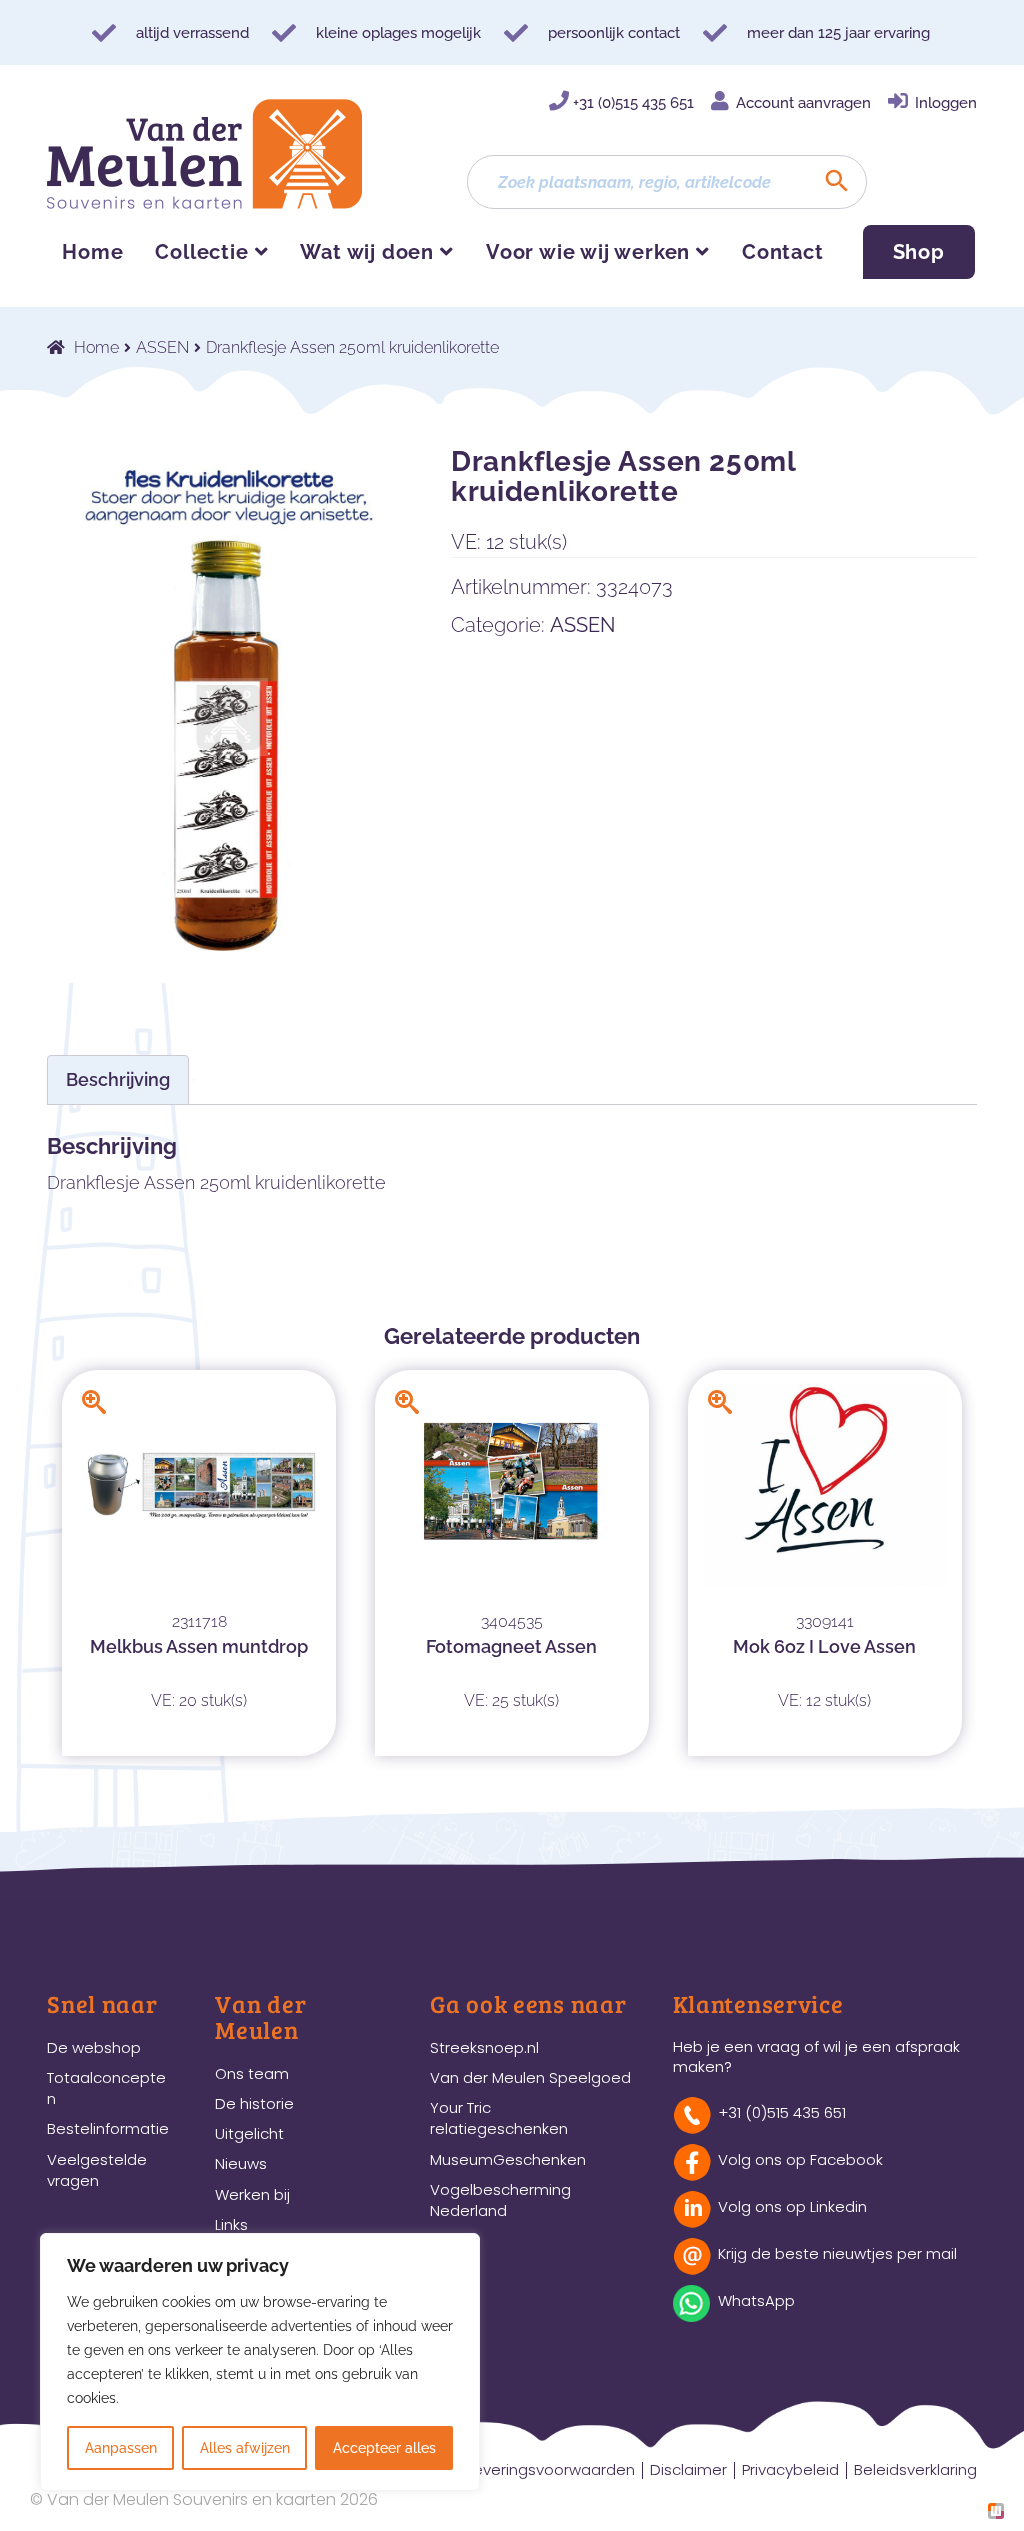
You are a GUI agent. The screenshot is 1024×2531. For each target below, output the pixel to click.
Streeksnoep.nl (484, 2047)
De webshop (94, 2047)
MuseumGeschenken (508, 2159)
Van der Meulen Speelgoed (530, 2077)
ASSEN (162, 347)
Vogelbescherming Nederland (500, 2200)
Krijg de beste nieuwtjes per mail (837, 2253)
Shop (919, 252)
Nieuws (241, 2163)
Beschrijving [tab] (118, 1079)
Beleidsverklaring (915, 2469)
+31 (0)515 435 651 (633, 103)
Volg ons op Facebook (800, 2159)
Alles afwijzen (245, 2448)
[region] (260, 2362)
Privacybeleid (790, 2469)
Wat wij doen (367, 252)
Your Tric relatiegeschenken (499, 2118)
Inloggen (946, 103)
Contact (783, 252)
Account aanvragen (803, 103)
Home (92, 252)
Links (231, 2224)
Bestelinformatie (108, 2128)
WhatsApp (756, 2300)
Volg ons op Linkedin (792, 2206)
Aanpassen (121, 2448)
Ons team (252, 2073)
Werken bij (252, 2194)
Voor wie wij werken (588, 252)
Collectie (201, 252)
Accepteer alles (384, 2448)
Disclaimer (688, 2469)
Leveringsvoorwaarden (551, 2469)
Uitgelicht (249, 2133)
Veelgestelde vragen (97, 2170)
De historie (254, 2103)
